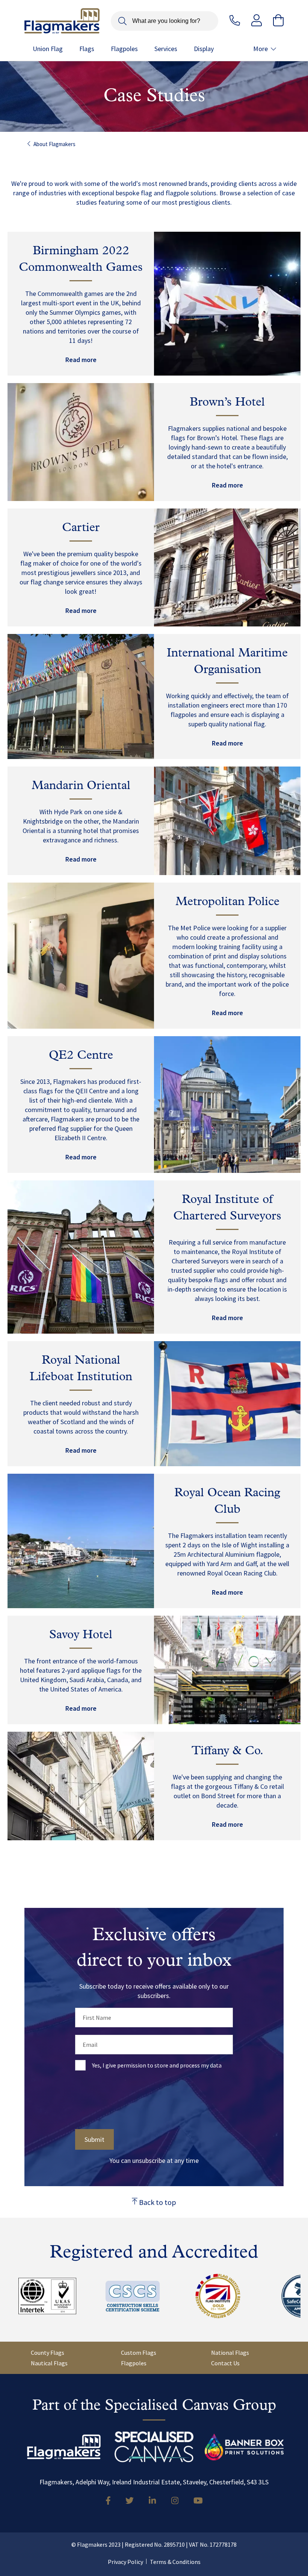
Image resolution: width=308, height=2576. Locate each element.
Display (204, 49)
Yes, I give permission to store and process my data (157, 2065)
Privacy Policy (125, 2562)
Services (166, 49)
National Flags (230, 2353)
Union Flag (48, 49)
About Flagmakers (54, 144)
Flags (87, 49)
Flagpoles (124, 49)
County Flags (48, 2353)
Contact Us (225, 2363)
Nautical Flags (49, 2363)
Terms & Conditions (175, 2562)
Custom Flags (139, 2353)
